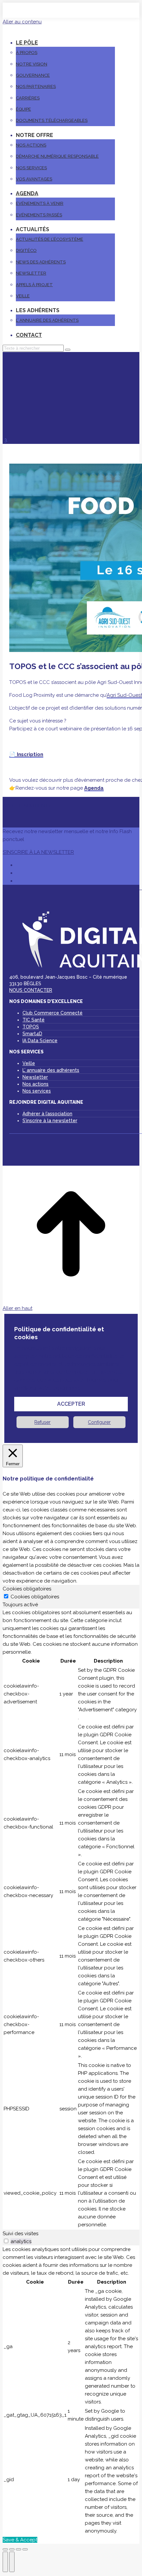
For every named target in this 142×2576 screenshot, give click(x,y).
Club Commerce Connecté (53, 1013)
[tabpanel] (71, 1919)
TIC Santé (34, 1020)
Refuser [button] (42, 1422)
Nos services (37, 1091)
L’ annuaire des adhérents (51, 1070)
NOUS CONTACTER (31, 990)
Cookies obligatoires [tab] (27, 1589)
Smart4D (32, 1034)
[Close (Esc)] (5, 2549)
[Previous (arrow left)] (5, 2562)
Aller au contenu (22, 22)
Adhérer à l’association (47, 1114)
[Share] (12, 2549)
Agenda (94, 788)
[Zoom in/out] (25, 2549)
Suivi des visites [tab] (20, 2234)
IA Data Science (40, 1041)
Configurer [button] (99, 1422)
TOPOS (31, 1027)
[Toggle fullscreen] (18, 2549)
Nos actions (35, 1084)
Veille (29, 1063)
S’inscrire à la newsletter (50, 1121)
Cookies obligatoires (35, 1597)
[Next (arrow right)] (12, 2562)
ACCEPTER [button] (71, 1404)
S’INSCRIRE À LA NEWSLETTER (38, 852)
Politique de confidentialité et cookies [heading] (59, 1333)
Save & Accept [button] (20, 2540)
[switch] (6, 2241)
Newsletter (35, 1077)
